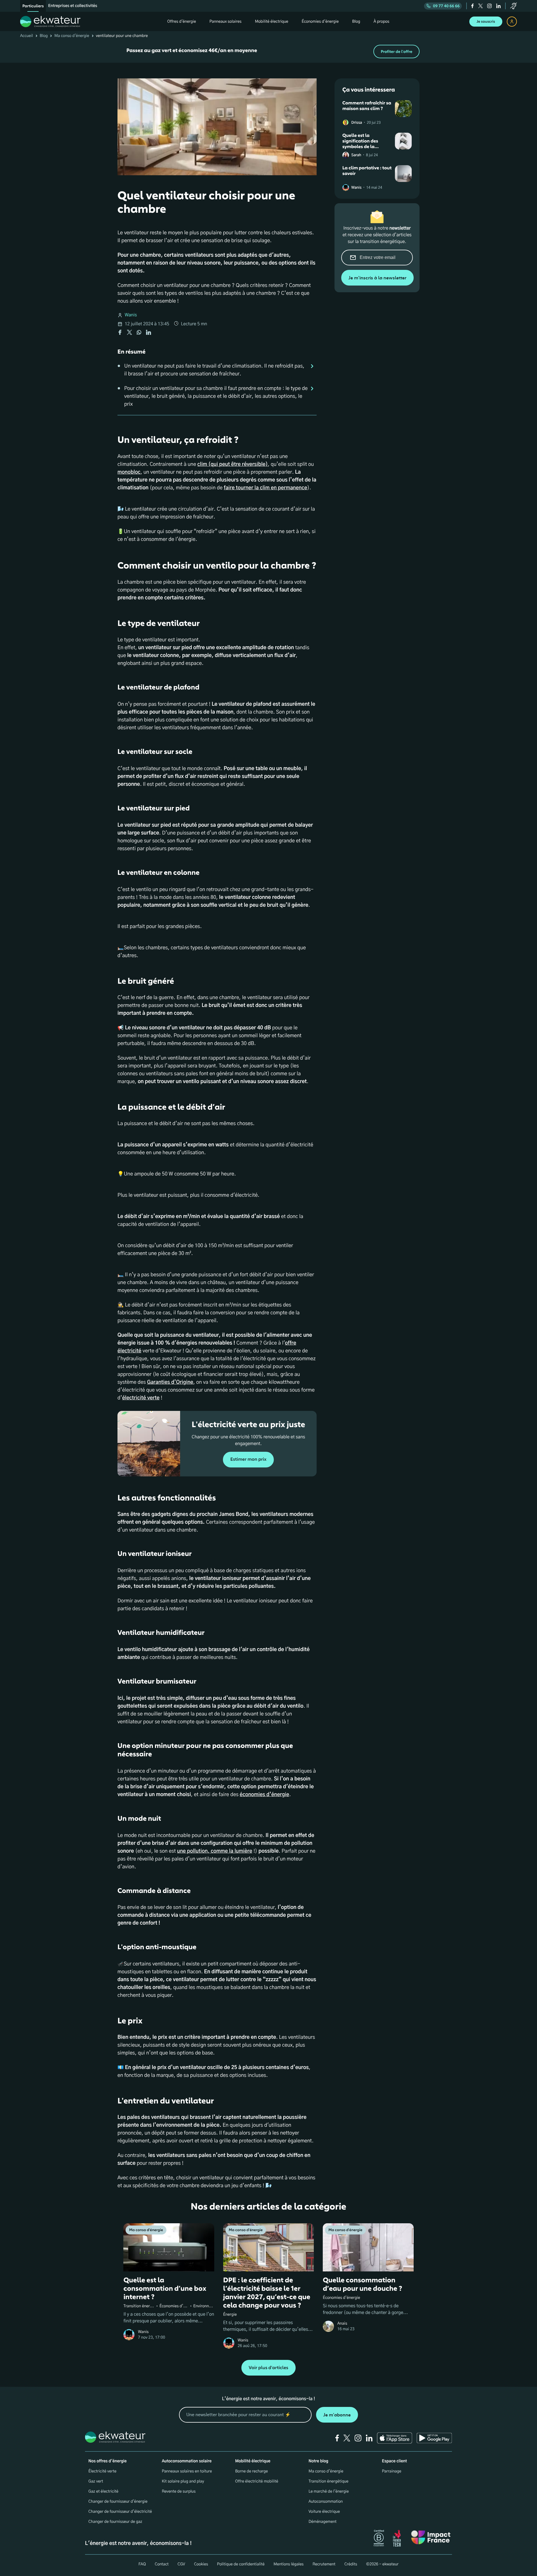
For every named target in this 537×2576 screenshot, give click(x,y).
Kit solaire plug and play (183, 2481)
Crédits (351, 2564)
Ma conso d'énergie (72, 36)
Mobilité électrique (253, 2461)
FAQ (142, 2564)
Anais (342, 2323)
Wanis (131, 315)
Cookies (201, 2564)
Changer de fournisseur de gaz (115, 2522)
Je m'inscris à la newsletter (377, 278)
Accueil (27, 36)
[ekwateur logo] (50, 22)
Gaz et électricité (103, 2491)
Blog (44, 36)
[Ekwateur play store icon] (434, 2438)
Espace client (394, 2461)
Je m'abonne (337, 2415)
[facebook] (473, 6)
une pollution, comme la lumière (215, 1851)
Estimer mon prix (248, 1459)
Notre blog (318, 2461)
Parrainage (392, 2471)
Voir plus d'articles (268, 2368)
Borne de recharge (252, 2471)
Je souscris (486, 22)
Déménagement (322, 2522)
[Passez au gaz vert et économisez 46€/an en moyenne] (268, 52)
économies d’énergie (264, 1795)
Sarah (356, 155)
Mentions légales (289, 2564)
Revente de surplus (179, 2491)
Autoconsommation (326, 2502)
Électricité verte (102, 2471)
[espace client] (512, 22)
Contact (162, 2564)
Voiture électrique (324, 2512)
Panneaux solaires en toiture (187, 2471)
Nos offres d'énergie (108, 2461)
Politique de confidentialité (241, 2564)
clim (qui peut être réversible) (233, 464)
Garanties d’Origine (170, 1382)
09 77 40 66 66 (446, 6)
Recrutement (324, 2564)
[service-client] (514, 6)
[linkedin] (498, 6)
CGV (181, 2564)
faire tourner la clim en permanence (265, 488)
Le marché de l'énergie (329, 2491)
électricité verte (141, 1398)
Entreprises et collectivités (73, 6)
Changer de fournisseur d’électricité (120, 2512)
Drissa (357, 123)
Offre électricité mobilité (257, 2481)
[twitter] (481, 6)
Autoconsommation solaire (187, 2461)
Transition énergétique (328, 2481)
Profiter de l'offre (396, 52)
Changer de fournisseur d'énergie (118, 2502)
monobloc (129, 472)
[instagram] (489, 6)
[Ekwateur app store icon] (395, 2438)
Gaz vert (96, 2481)
